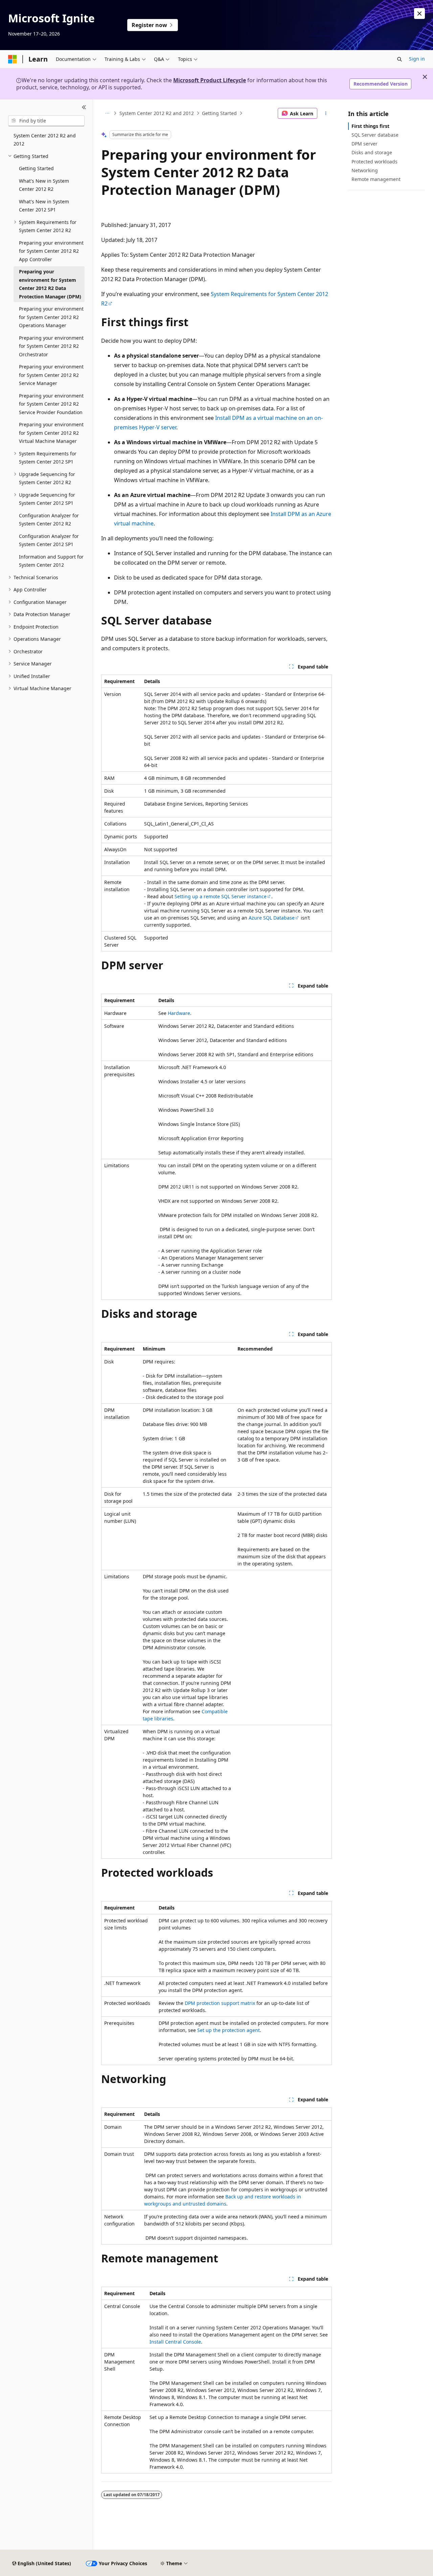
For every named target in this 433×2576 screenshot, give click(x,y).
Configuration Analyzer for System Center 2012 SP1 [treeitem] (49, 540)
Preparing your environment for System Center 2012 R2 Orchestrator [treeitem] (51, 346)
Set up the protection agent (229, 2030)
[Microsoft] (13, 59)
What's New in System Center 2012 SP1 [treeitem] (44, 206)
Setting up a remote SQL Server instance (221, 896)
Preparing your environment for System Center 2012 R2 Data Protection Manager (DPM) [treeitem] (50, 284)
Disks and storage (372, 152)
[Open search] (400, 59)
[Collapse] (84, 108)
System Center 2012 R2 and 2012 (157, 113)
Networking (365, 170)
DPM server (364, 144)
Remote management (376, 179)
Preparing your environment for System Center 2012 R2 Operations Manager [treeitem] (51, 317)
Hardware (179, 1013)
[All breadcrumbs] (107, 113)
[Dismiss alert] (419, 14)
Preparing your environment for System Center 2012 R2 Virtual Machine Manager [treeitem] (51, 433)
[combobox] (46, 121)
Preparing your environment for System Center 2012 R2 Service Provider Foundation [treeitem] (51, 404)
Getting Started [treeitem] (36, 168)
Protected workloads (374, 162)
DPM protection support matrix (220, 2003)
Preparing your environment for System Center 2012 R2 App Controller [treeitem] (51, 251)
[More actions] (326, 113)
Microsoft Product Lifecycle (210, 80)
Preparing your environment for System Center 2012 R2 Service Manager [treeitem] (51, 375)
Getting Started (219, 113)
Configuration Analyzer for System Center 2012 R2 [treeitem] (49, 520)
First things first (370, 126)
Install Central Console (175, 2342)
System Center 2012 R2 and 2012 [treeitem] (45, 140)
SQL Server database (375, 135)
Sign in (417, 59)
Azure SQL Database (272, 918)
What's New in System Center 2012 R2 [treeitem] (44, 185)
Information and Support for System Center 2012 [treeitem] (51, 561)
